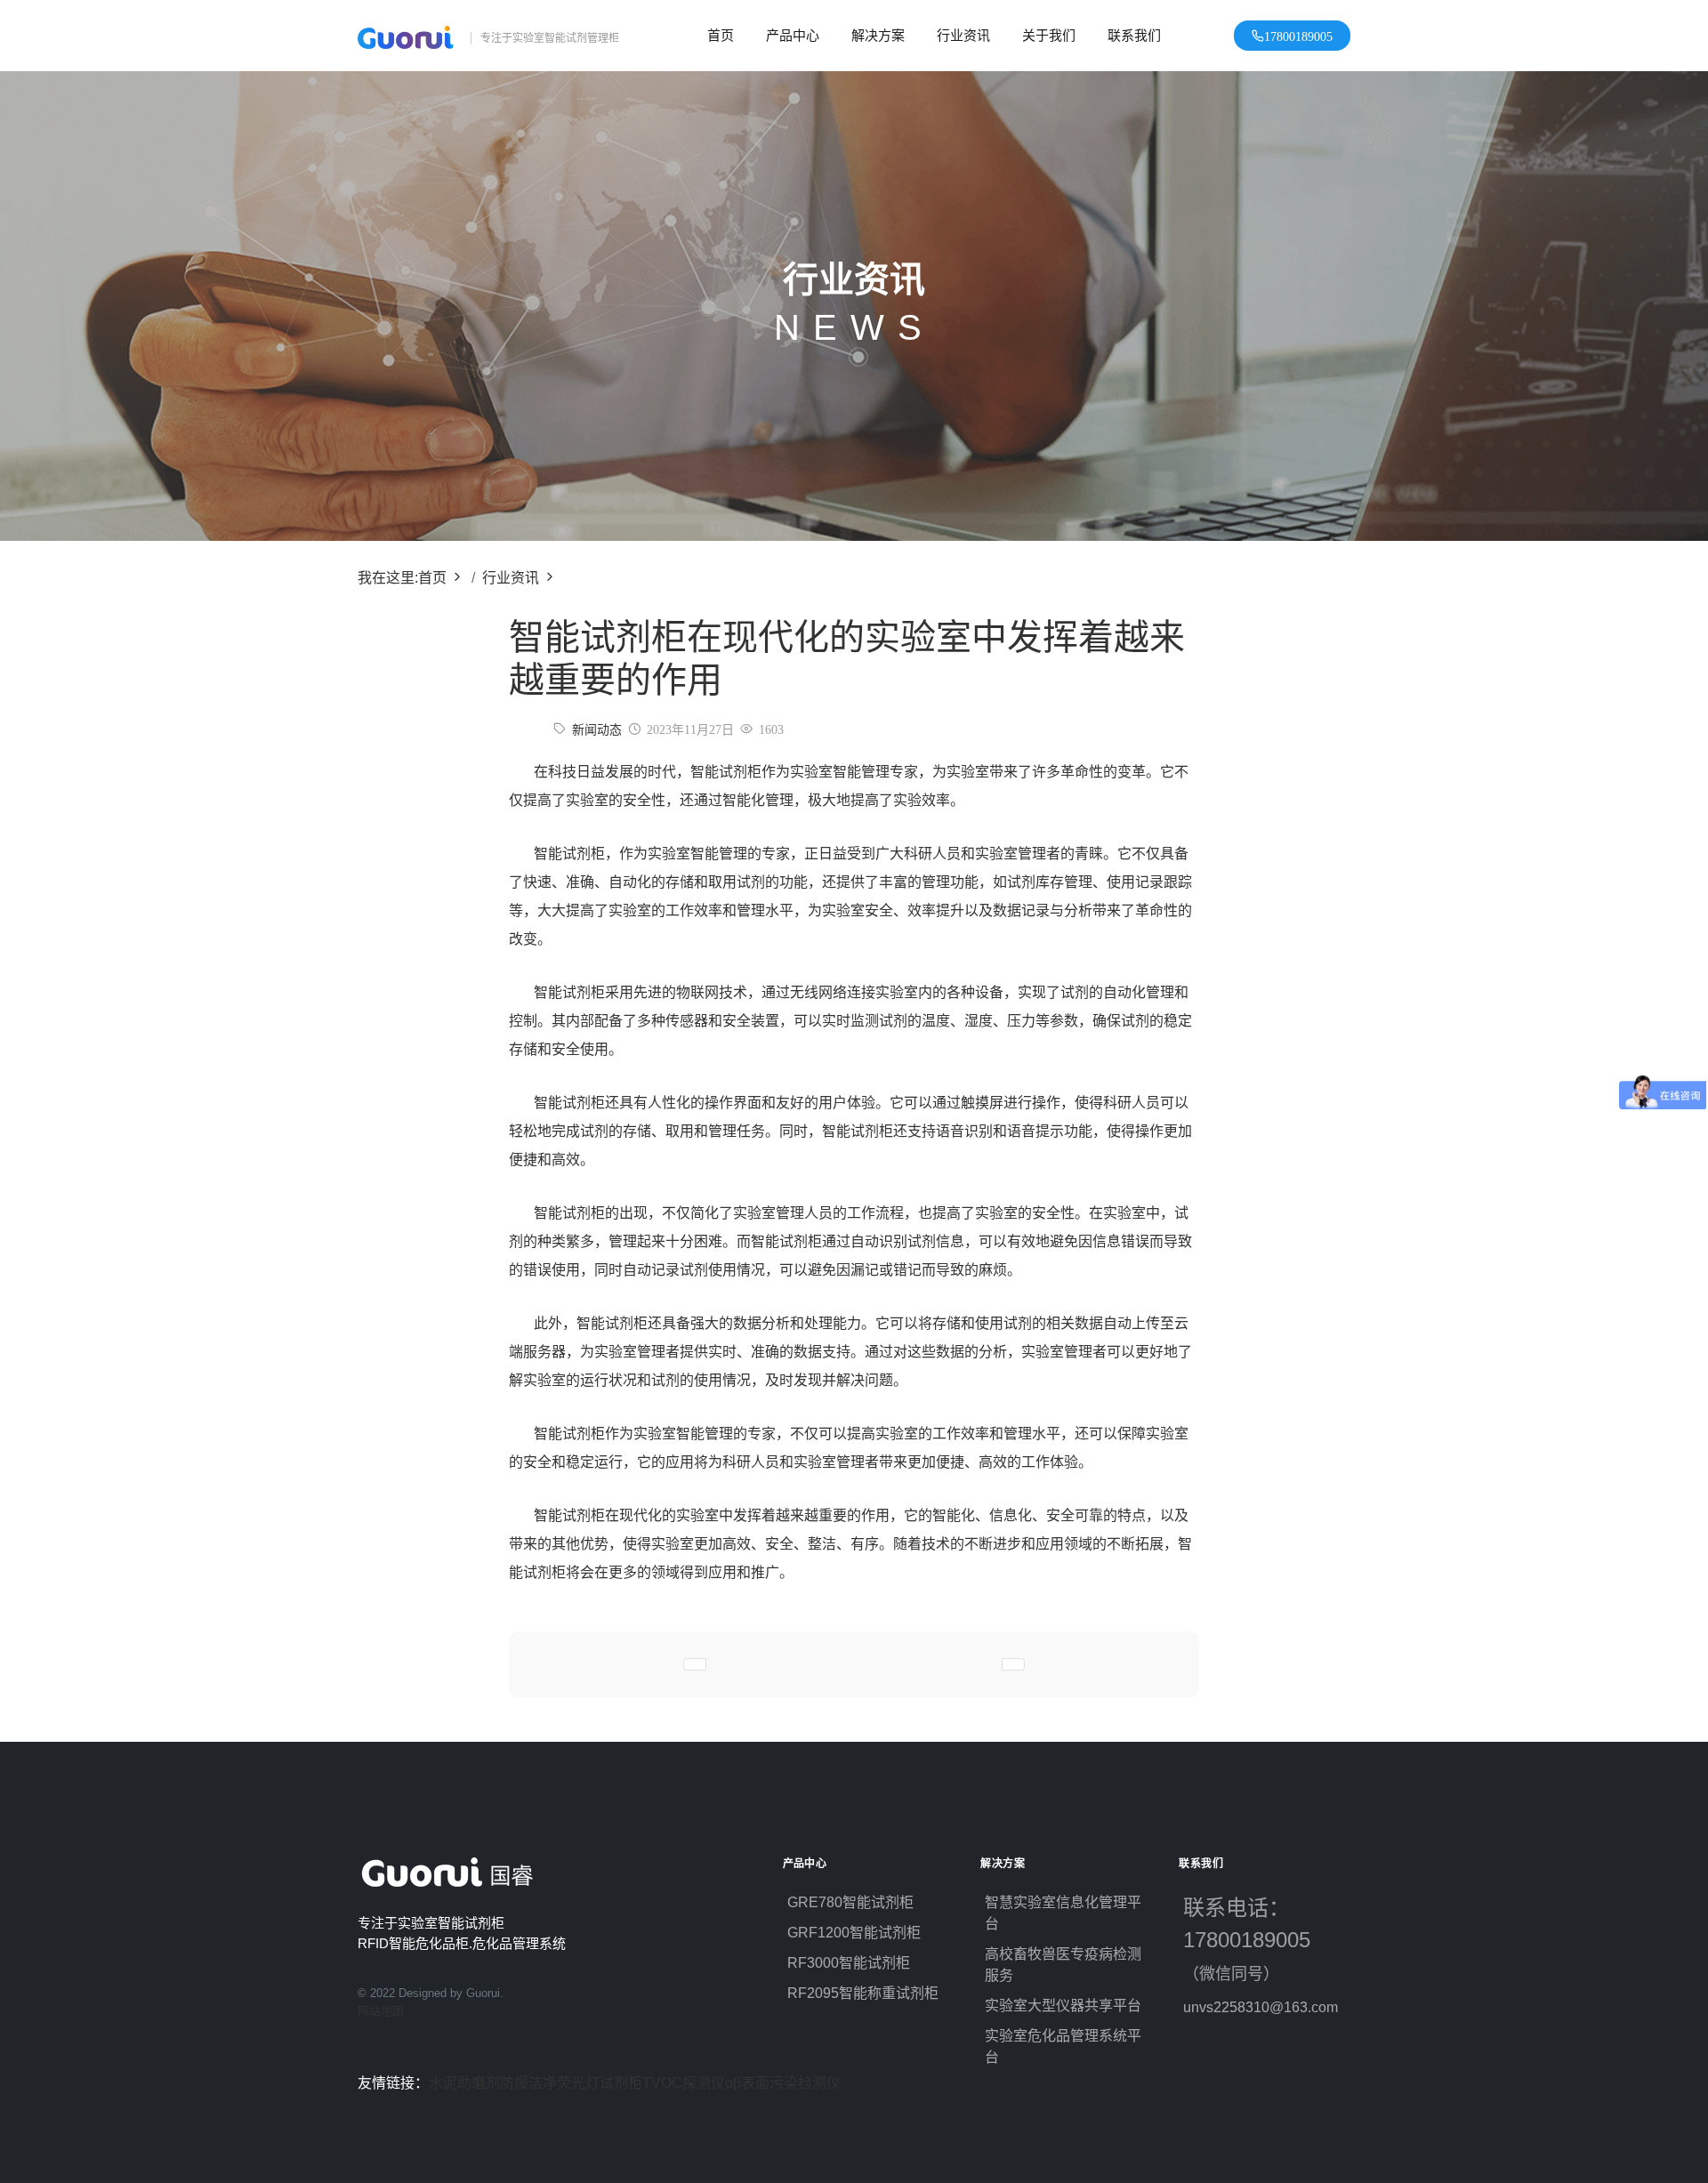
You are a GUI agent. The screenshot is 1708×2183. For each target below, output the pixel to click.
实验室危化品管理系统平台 (1063, 2046)
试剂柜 (621, 2083)
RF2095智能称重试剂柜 (863, 1993)
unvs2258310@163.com (1261, 2007)
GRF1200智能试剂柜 (854, 1933)
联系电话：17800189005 (1256, 1939)
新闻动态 (597, 729)
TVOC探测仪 (684, 2083)
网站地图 (381, 2011)
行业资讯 (963, 35)
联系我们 (1134, 35)
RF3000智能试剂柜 (849, 1963)
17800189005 (1298, 36)
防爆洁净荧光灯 (550, 2083)
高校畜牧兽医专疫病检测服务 (1063, 1965)
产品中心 (793, 35)
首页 (721, 35)
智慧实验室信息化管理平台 (1063, 1913)
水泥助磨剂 (464, 2083)
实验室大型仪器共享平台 (1063, 2006)
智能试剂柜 (726, 772)
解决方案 (878, 35)
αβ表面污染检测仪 (783, 2083)
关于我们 (1049, 35)
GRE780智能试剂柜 (850, 1902)
